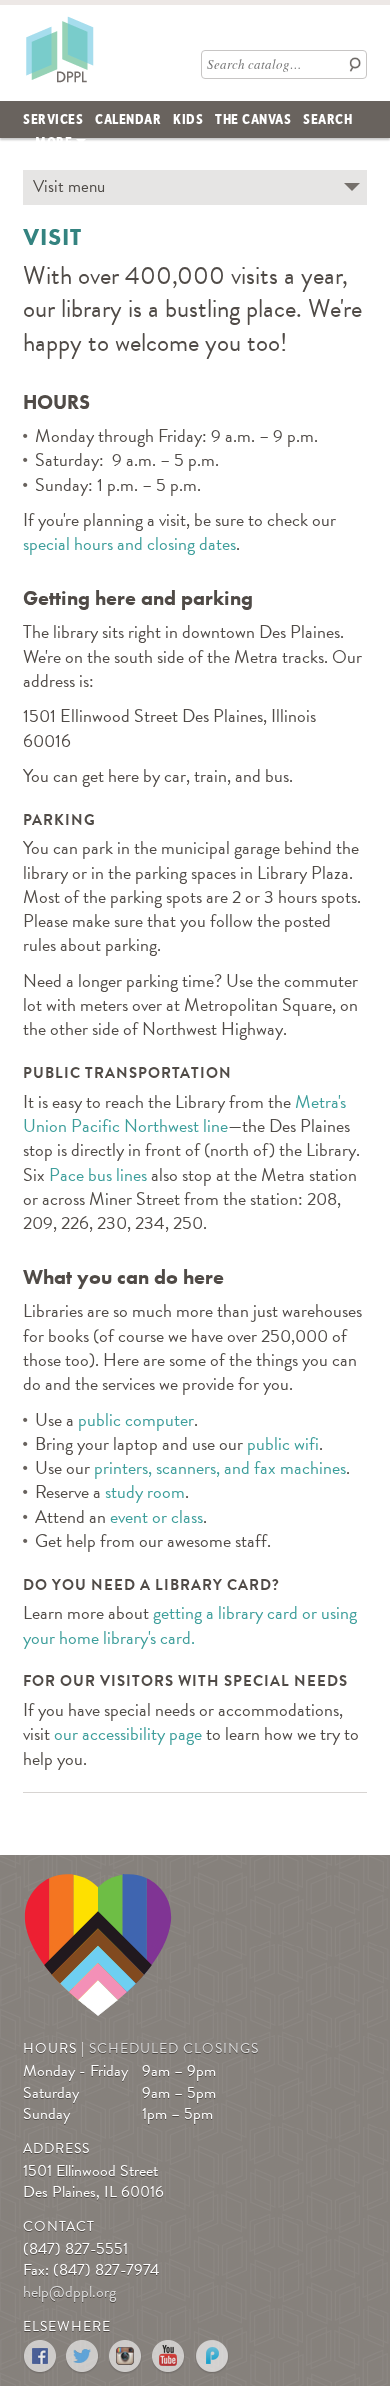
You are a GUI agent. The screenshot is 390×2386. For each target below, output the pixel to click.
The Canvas (253, 118)
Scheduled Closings (174, 2048)
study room (145, 1491)
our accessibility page (128, 1733)
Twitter (83, 2356)
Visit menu (69, 186)
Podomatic (212, 2356)
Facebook (40, 2356)
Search (327, 118)
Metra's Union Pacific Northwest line (184, 1113)
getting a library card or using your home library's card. (190, 1624)
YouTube (169, 2356)
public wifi (283, 1443)
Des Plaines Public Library (59, 49)
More (53, 141)
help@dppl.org (69, 2292)
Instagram (126, 2356)
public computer (136, 1419)
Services (53, 118)
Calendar (128, 118)
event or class (156, 1516)
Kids (188, 118)
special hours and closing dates (129, 543)
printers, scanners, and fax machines (220, 1467)
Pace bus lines (98, 1174)
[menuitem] (53, 119)
